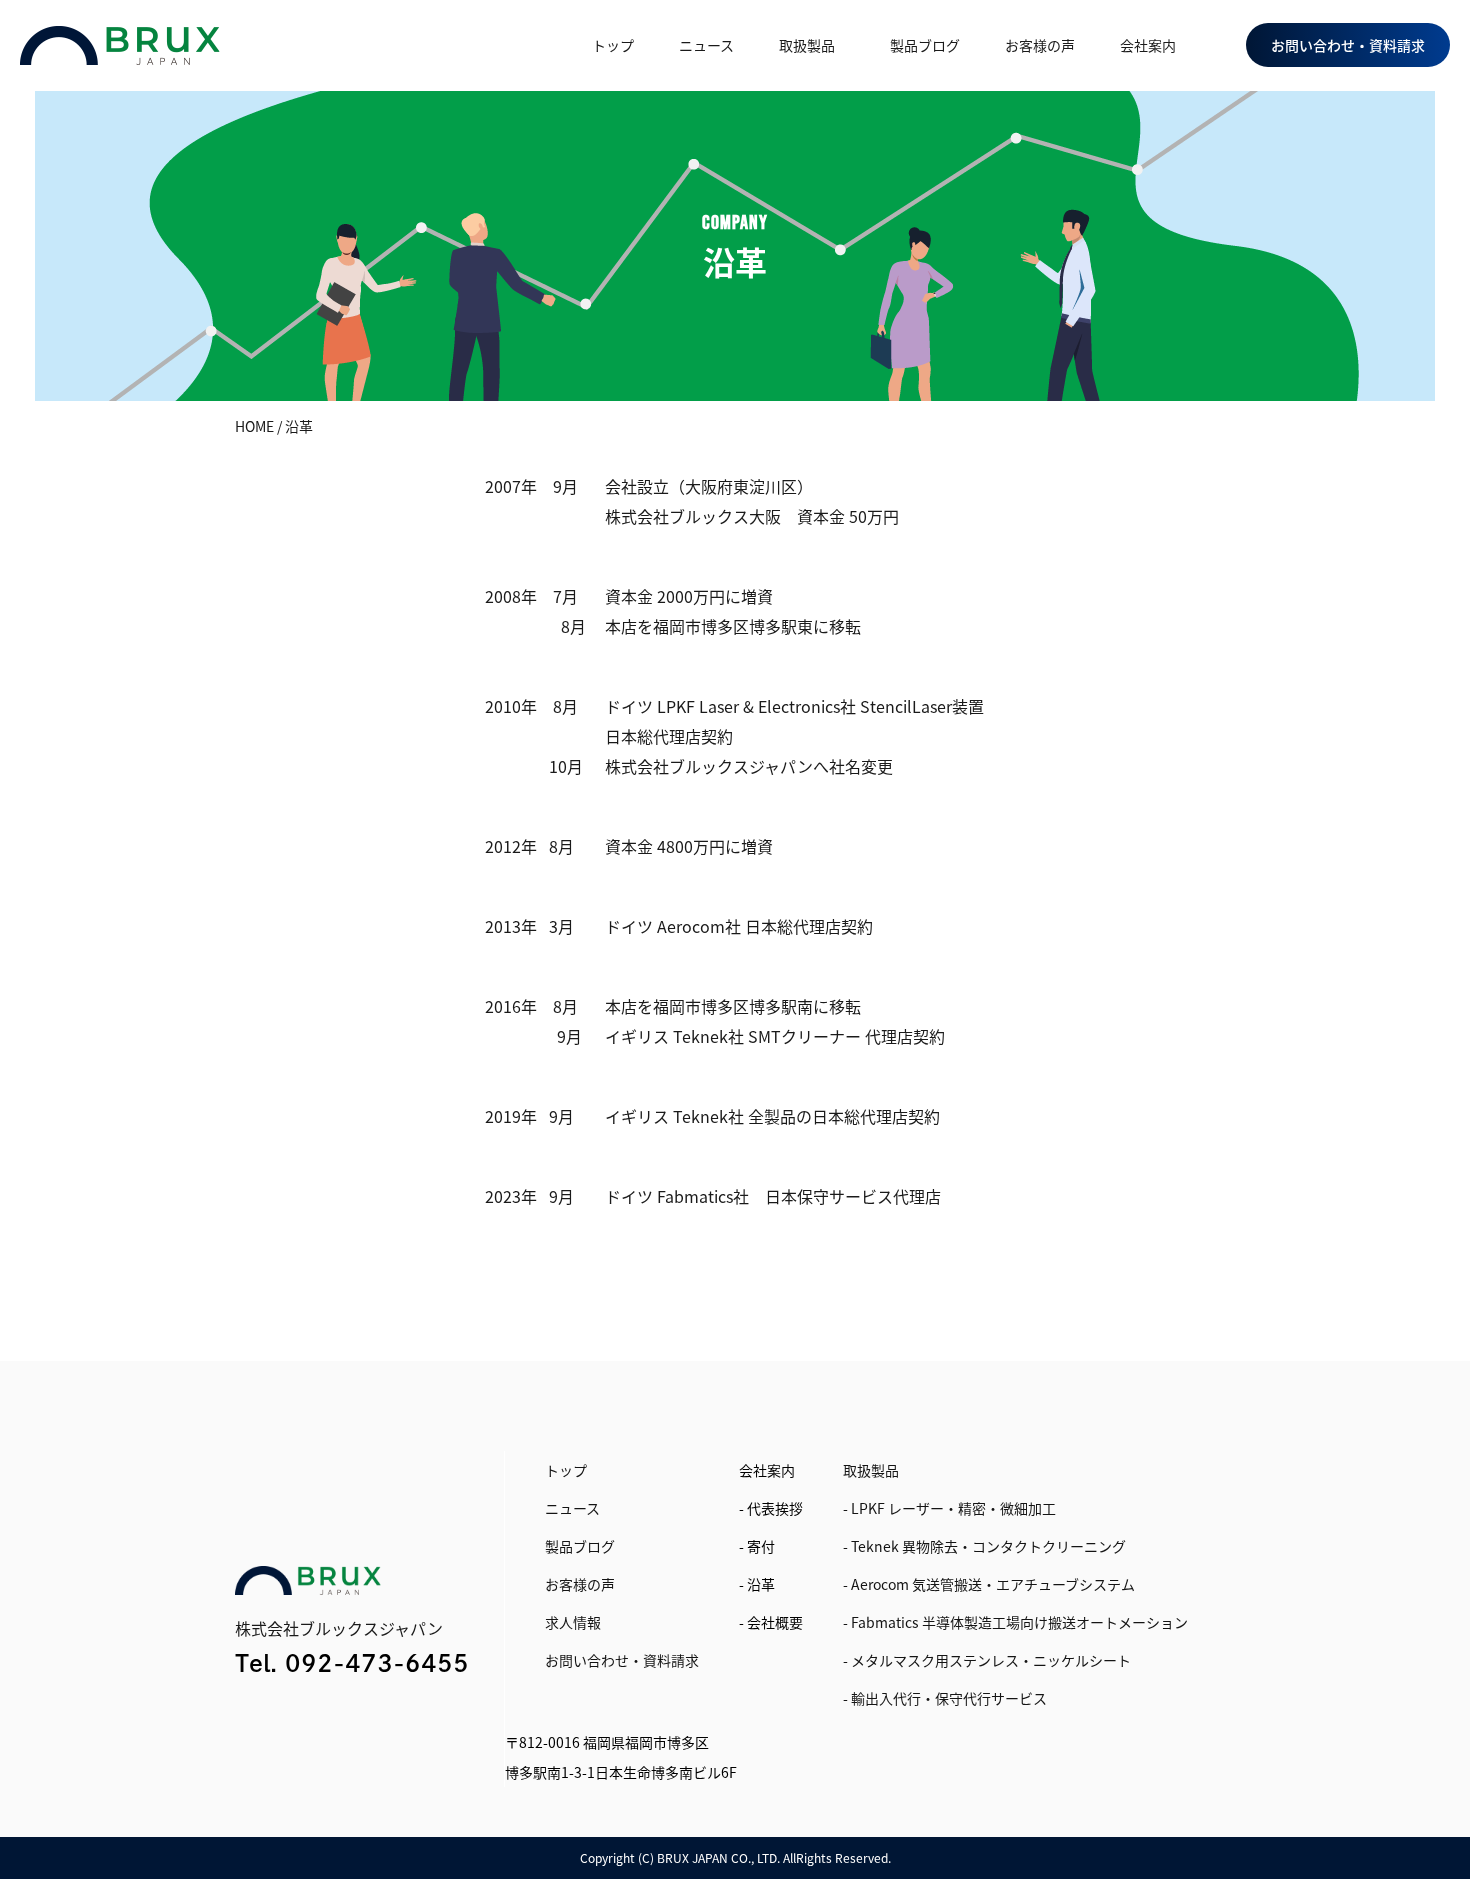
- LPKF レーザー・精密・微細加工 (949, 1508)
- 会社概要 (771, 1622)
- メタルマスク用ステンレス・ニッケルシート (987, 1660)
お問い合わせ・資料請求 (622, 1660)
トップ (613, 45)
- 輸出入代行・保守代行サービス (945, 1698)
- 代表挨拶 (771, 1508)
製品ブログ (925, 45)
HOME (254, 426)
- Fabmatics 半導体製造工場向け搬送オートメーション (1015, 1622)
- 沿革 (757, 1584)
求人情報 (573, 1622)
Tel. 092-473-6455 (352, 1663)
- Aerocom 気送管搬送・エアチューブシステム (989, 1584)
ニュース (706, 45)
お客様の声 (1040, 45)
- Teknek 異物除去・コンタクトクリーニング (984, 1546)
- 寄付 (757, 1546)
